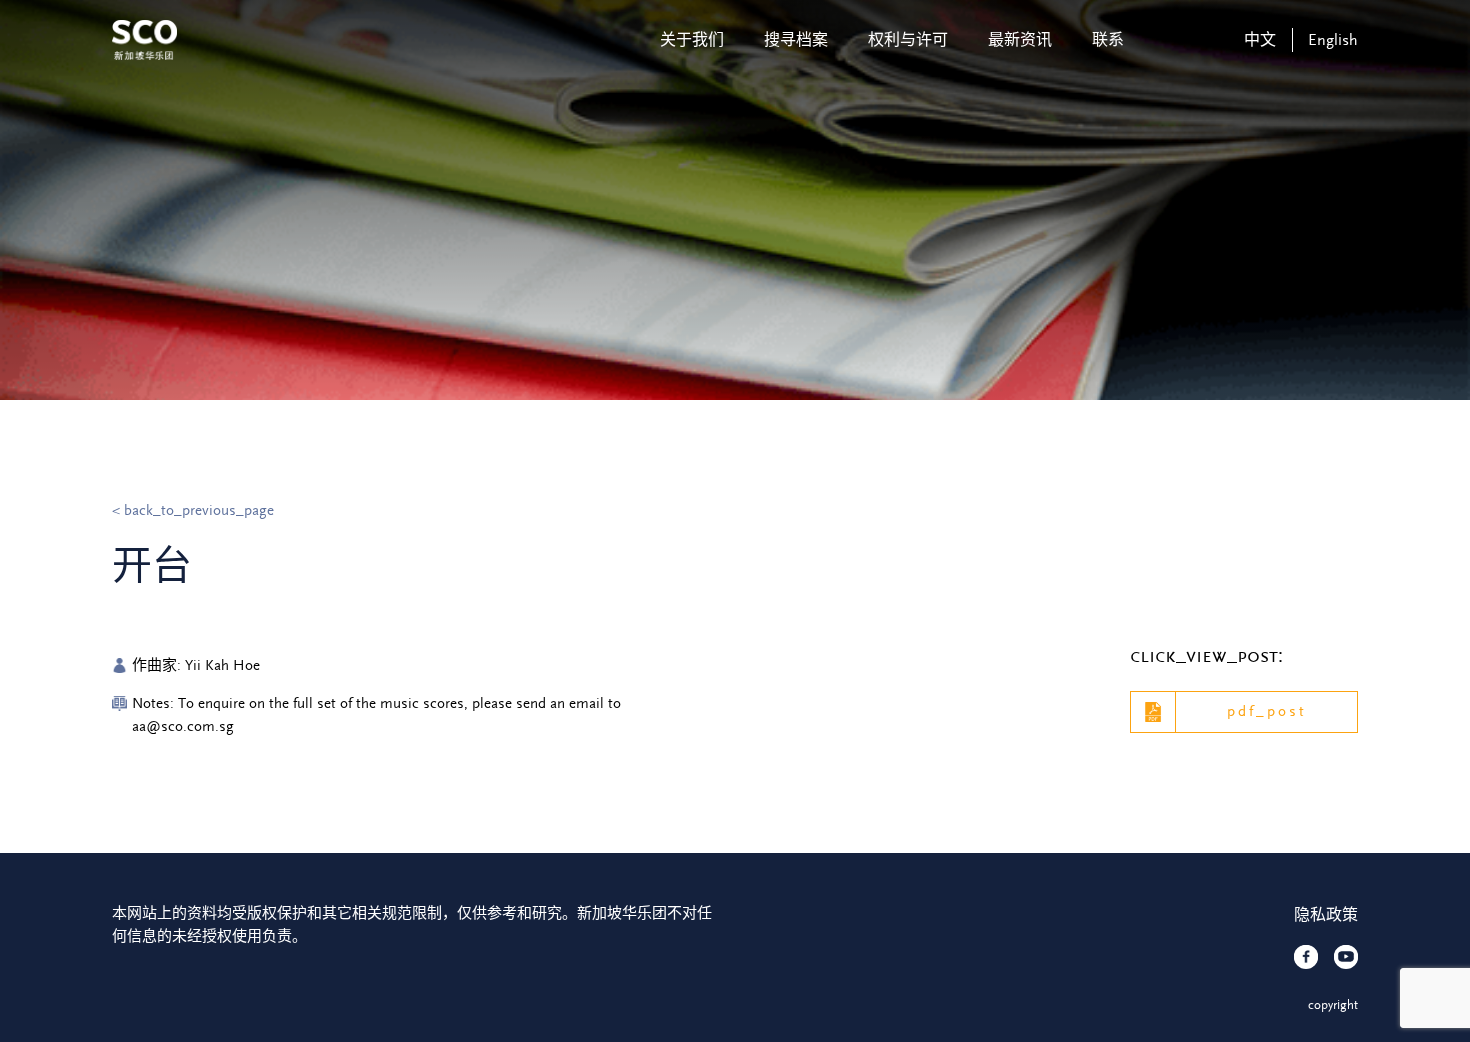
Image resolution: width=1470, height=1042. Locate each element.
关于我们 (692, 40)
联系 (1108, 40)
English (1333, 40)
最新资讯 (1020, 40)
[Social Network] (1306, 957)
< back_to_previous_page (193, 510)
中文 (1260, 40)
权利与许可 (908, 40)
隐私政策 (1326, 915)
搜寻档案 (796, 40)
